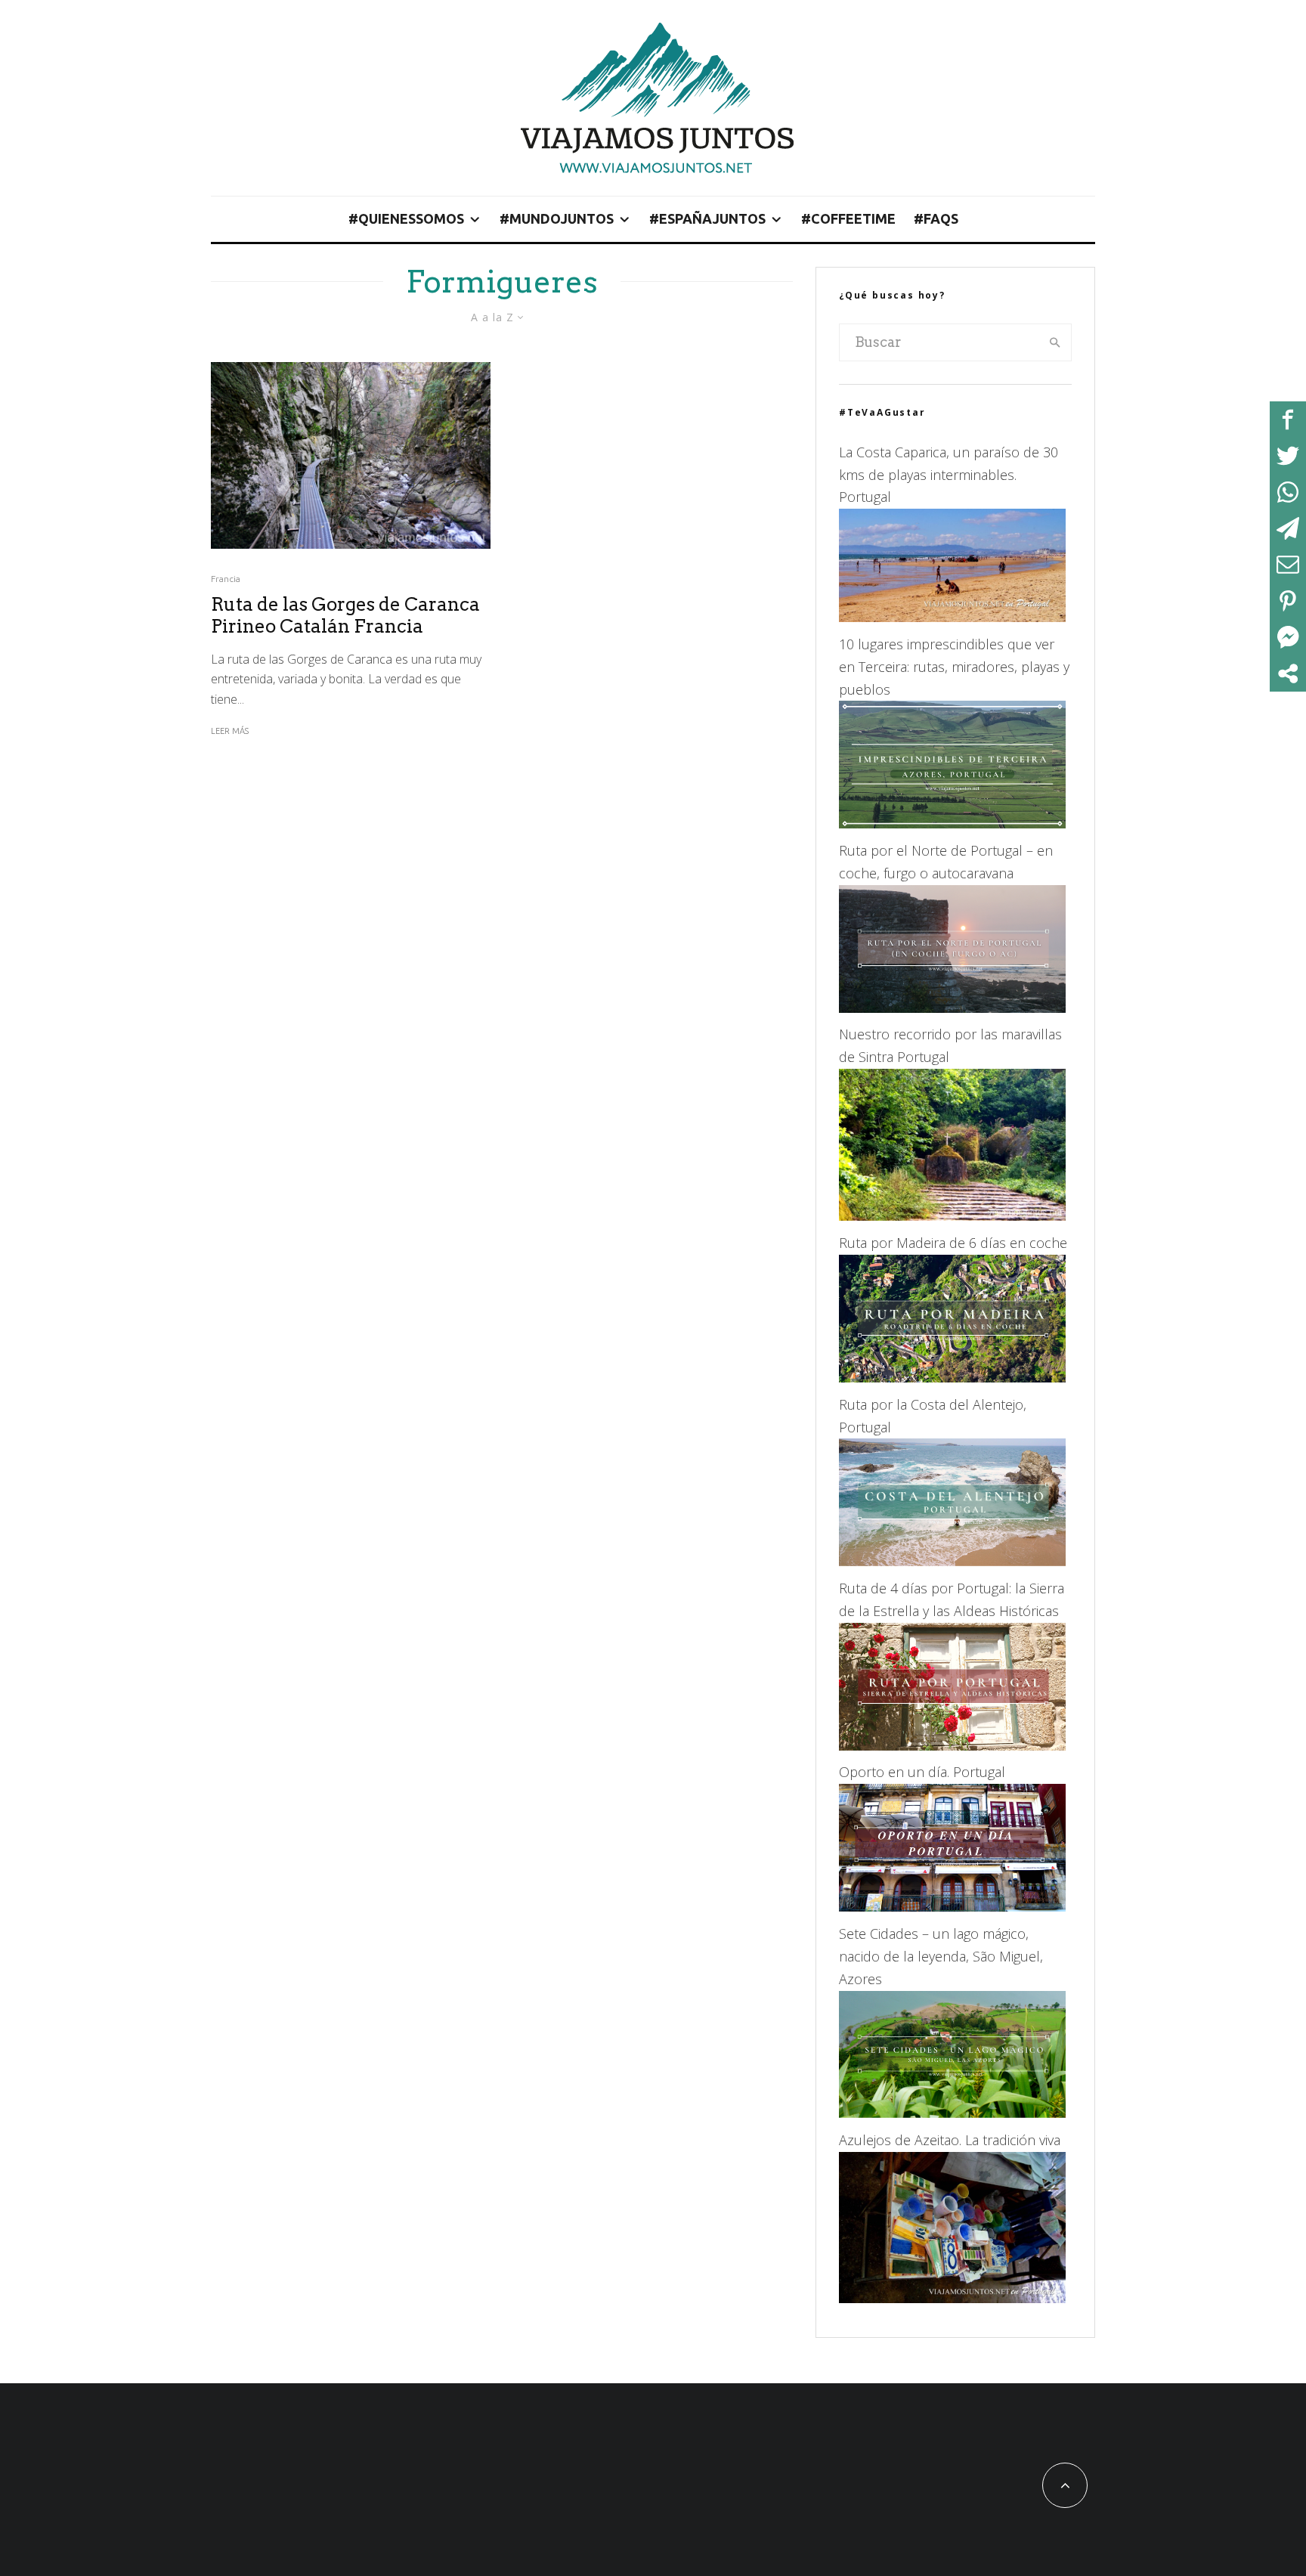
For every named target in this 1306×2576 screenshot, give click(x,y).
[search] (1055, 342)
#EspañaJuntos (707, 218)
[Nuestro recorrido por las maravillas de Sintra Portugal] (952, 1215)
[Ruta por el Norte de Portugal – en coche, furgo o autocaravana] (952, 1008)
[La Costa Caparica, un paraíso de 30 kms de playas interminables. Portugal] (952, 617)
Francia (226, 579)
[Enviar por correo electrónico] (1288, 565)
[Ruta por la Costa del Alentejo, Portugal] (952, 1561)
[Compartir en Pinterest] (1288, 601)
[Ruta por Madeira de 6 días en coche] (952, 1377)
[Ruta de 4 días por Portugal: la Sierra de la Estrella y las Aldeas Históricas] (952, 1745)
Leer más (230, 731)
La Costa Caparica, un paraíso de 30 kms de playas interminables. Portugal (949, 475)
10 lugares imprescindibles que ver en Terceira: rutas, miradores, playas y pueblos (954, 667)
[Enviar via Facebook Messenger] (1288, 637)
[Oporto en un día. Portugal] (952, 1906)
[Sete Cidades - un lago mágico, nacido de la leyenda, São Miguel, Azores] (952, 2113)
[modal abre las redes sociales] (1288, 673)
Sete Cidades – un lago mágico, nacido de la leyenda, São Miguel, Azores (941, 1956)
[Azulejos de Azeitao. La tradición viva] (952, 2298)
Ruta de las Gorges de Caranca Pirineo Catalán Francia (345, 616)
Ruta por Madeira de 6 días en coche (953, 1243)
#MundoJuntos (557, 218)
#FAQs (936, 218)
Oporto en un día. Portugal (922, 1772)
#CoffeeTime (848, 218)
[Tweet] (1288, 456)
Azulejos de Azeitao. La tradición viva (950, 2140)
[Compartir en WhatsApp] (1288, 492)
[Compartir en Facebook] (1288, 420)
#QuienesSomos (406, 218)
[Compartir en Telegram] (1288, 528)
